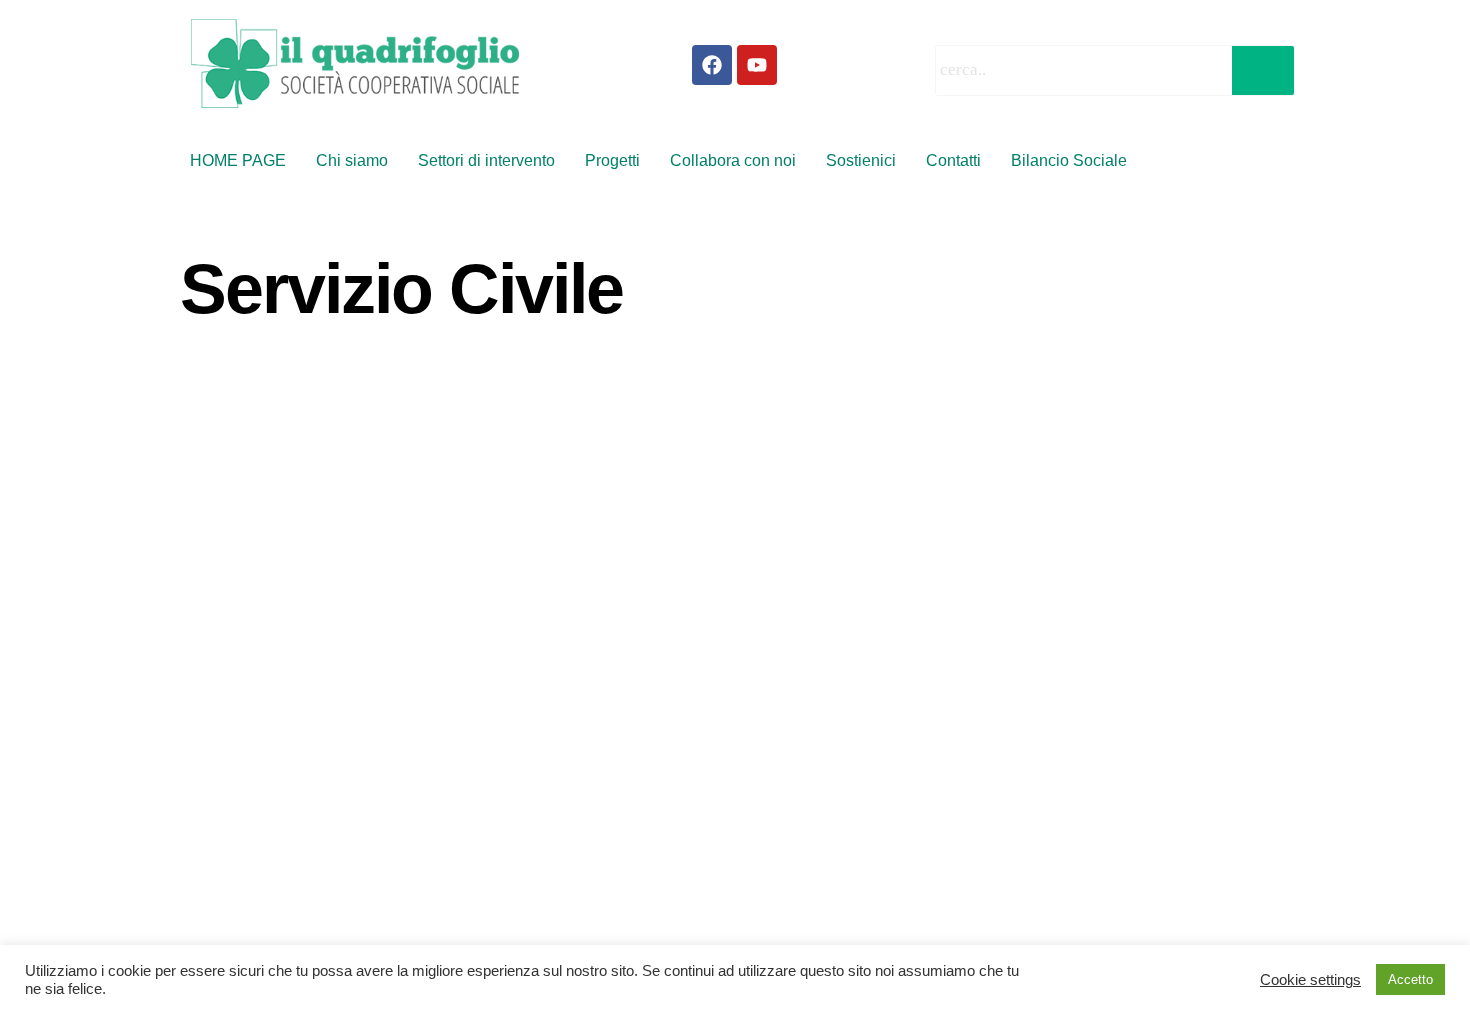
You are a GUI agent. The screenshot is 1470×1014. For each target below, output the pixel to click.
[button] (1074, 161)
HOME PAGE (238, 160)
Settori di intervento (486, 160)
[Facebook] (712, 65)
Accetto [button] (1410, 979)
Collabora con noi (733, 160)
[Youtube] (757, 65)
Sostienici (861, 160)
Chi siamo (352, 160)
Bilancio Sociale (1069, 160)
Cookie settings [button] (1310, 980)
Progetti (612, 160)
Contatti (953, 160)
